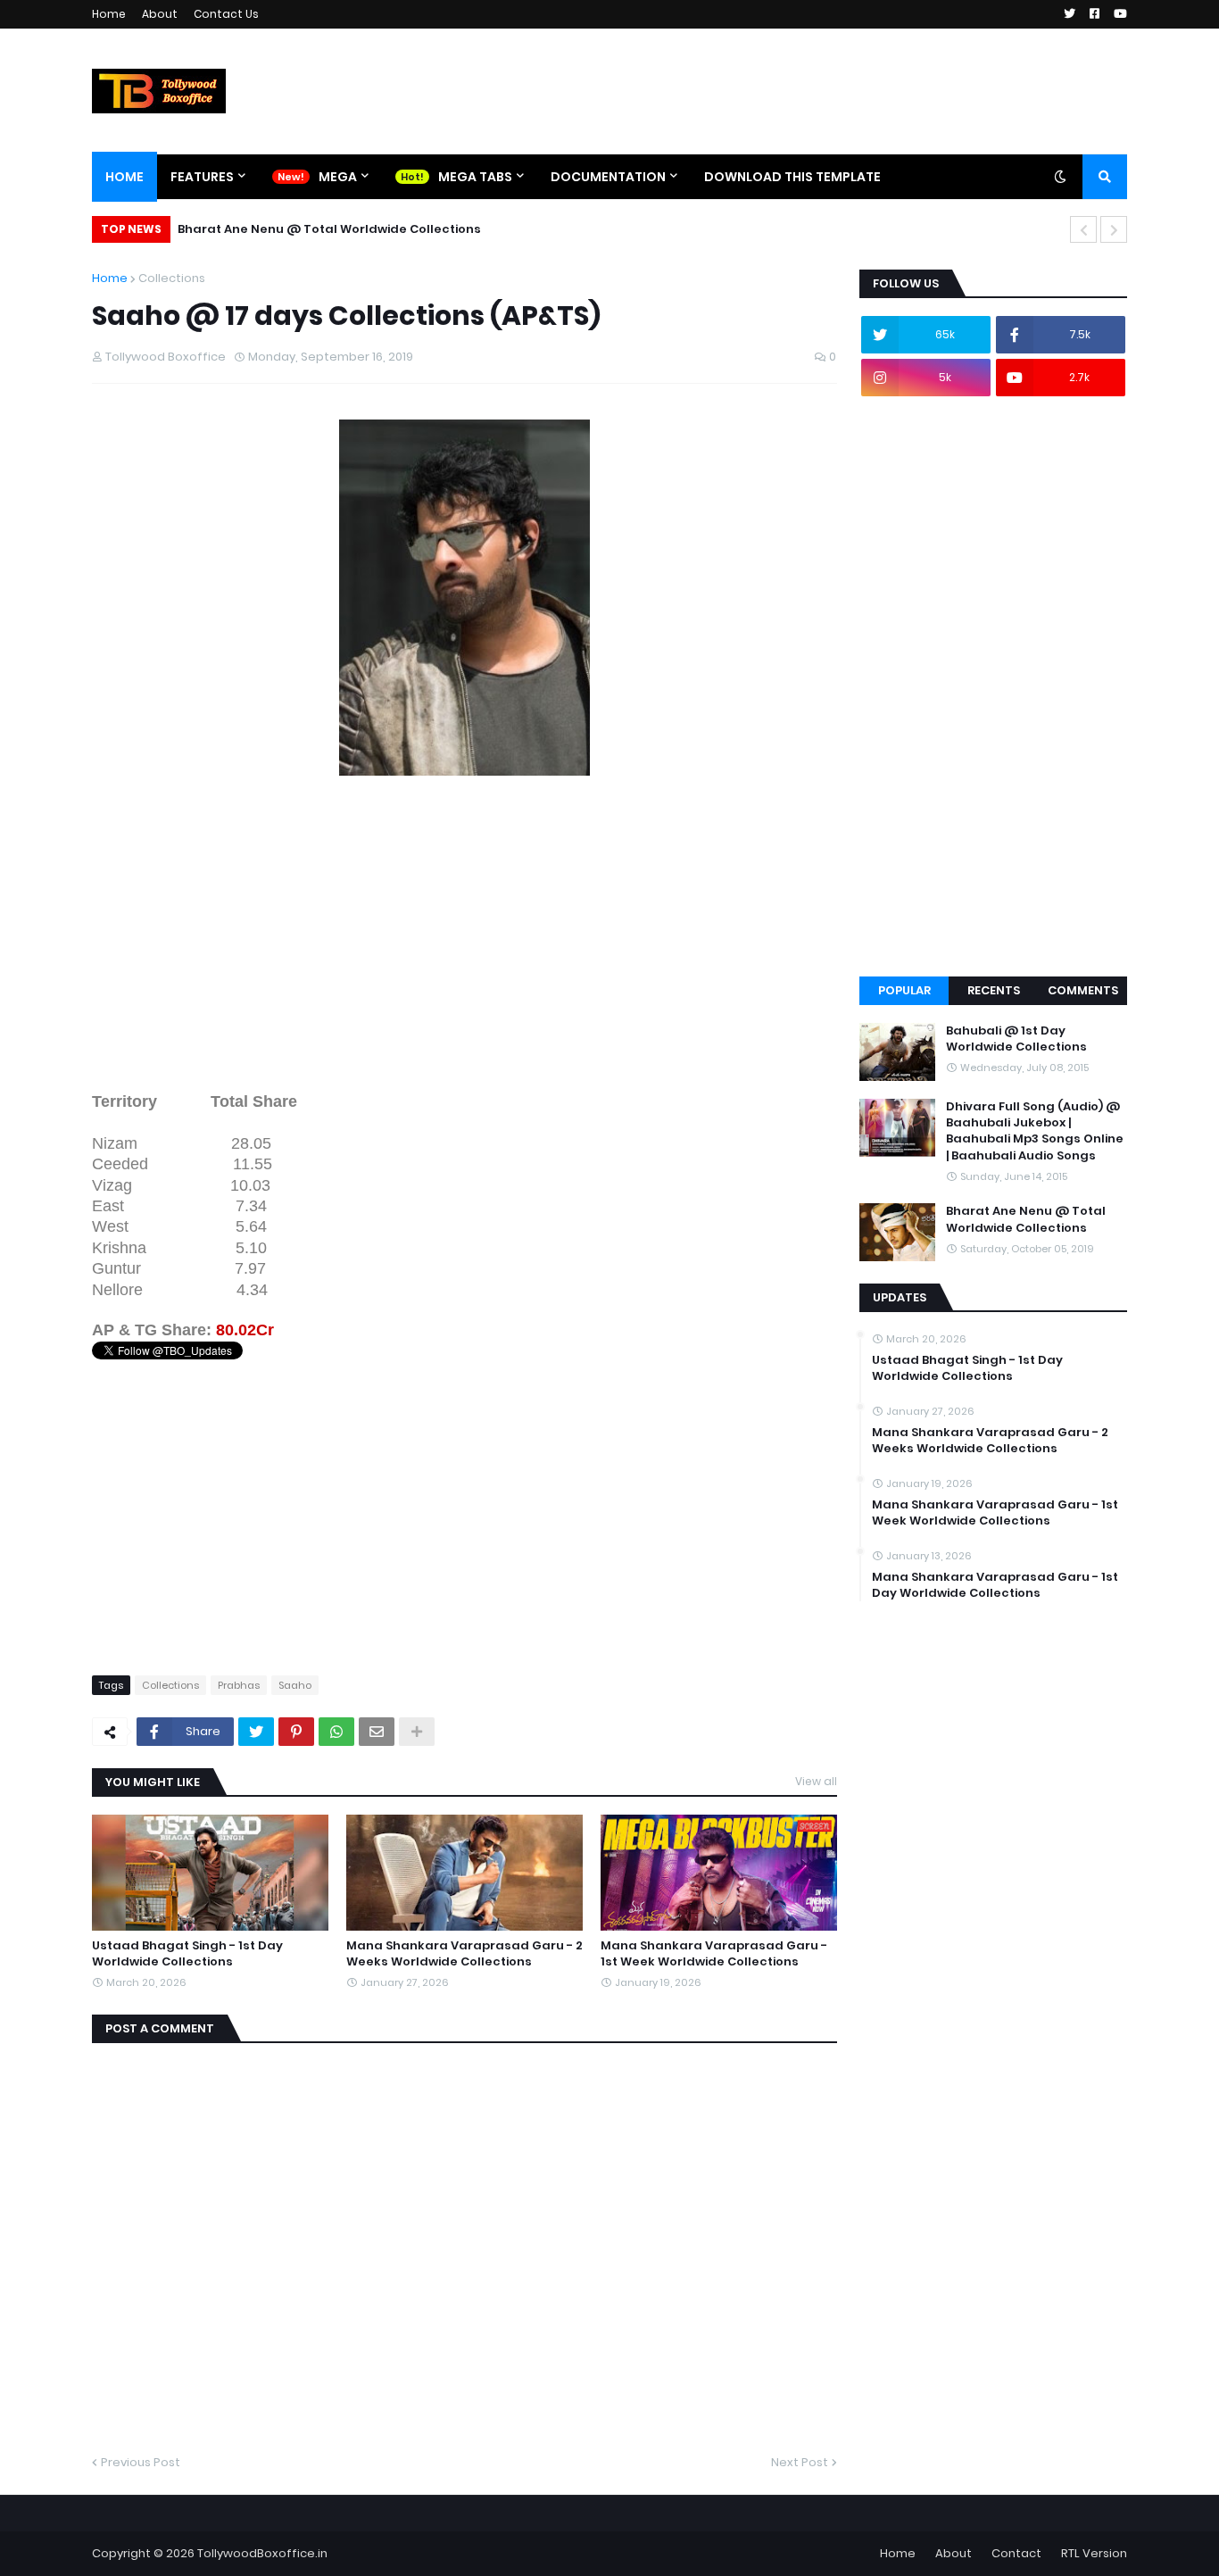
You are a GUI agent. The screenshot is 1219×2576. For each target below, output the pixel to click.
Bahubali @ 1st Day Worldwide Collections (1016, 1039)
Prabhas (239, 1685)
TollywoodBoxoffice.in (262, 2553)
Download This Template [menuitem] (792, 177)
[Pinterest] (296, 1732)
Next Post (800, 2462)
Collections (172, 278)
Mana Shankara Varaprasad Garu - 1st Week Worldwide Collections (714, 1954)
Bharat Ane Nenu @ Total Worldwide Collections (329, 229)
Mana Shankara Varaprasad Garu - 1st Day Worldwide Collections (995, 1585)
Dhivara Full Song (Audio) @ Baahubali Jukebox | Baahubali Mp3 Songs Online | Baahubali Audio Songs (1035, 1131)
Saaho (295, 1685)
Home (109, 14)
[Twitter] (256, 1732)
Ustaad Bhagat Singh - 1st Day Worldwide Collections (187, 1954)
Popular (904, 990)
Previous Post (141, 2462)
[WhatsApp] (336, 1732)
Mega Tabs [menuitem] (475, 177)
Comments (1083, 990)
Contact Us (226, 14)
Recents (994, 990)
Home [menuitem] (124, 177)
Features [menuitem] (202, 177)
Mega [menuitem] (338, 177)
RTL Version (1094, 2553)
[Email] (377, 1732)
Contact (1016, 2553)
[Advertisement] (464, 947)
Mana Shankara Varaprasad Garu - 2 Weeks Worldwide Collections (464, 1954)
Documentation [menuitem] (608, 177)
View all (816, 1781)
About (160, 14)
